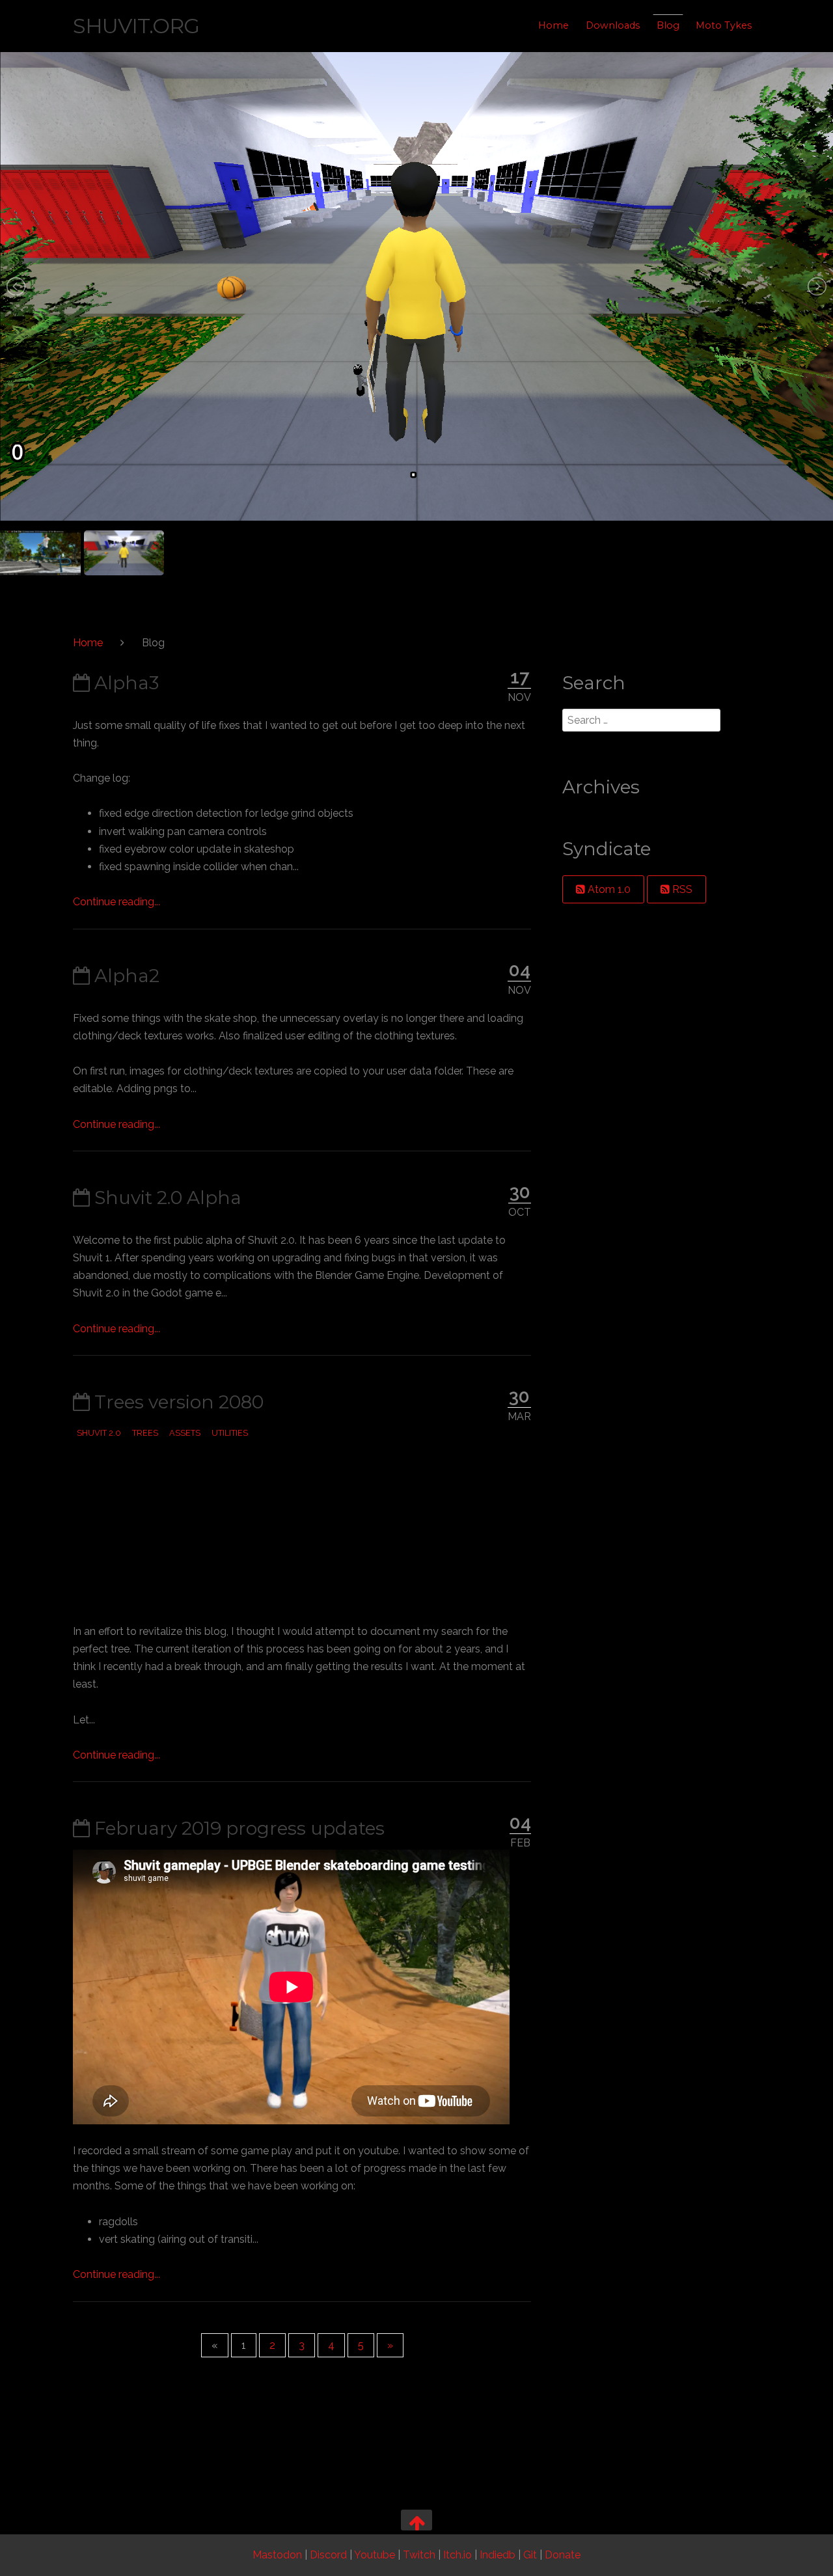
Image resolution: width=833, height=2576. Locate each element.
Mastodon (277, 2555)
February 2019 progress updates (237, 1828)
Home (553, 25)
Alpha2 (125, 976)
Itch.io (457, 2555)
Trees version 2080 (177, 1402)
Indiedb (498, 2555)
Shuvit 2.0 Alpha (166, 1198)
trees (145, 1433)
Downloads (613, 25)
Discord (328, 2555)
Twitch (419, 2555)
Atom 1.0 (608, 889)
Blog (668, 25)
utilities (230, 1433)
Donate (563, 2555)
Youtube (375, 2555)
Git (530, 2555)
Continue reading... (116, 902)
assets (185, 1433)
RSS (681, 889)
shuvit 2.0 (99, 1433)
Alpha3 (124, 683)
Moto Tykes (724, 25)
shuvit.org (136, 26)
